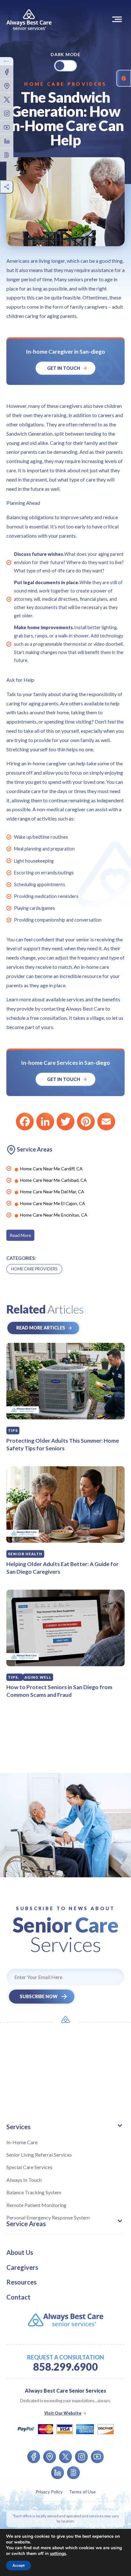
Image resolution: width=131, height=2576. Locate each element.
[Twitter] (65, 1122)
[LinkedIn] (45, 1122)
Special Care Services (29, 2167)
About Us (20, 2252)
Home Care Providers (65, 84)
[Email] (106, 1122)
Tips (13, 1430)
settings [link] (58, 2554)
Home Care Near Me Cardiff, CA (51, 1169)
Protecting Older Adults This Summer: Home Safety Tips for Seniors (63, 1444)
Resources (21, 2282)
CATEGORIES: (21, 1258)
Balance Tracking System (34, 2192)
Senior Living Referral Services (39, 2155)
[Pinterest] (86, 1122)
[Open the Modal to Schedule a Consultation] (124, 78)
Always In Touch (24, 2180)
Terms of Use (82, 2492)
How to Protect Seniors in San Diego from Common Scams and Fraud (59, 1691)
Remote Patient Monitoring (36, 2205)
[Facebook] (25, 1122)
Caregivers (22, 2267)
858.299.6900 (65, 2367)
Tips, (14, 1677)
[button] (118, 19)
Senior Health (25, 1554)
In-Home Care (22, 2142)
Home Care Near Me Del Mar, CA (52, 1192)
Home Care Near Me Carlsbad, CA (53, 1180)
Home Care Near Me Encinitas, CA (54, 1215)
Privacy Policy (49, 2492)
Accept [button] (18, 2565)
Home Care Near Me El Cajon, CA (53, 1203)
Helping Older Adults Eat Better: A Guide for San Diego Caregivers (62, 1568)
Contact (18, 2297)
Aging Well (38, 1677)
